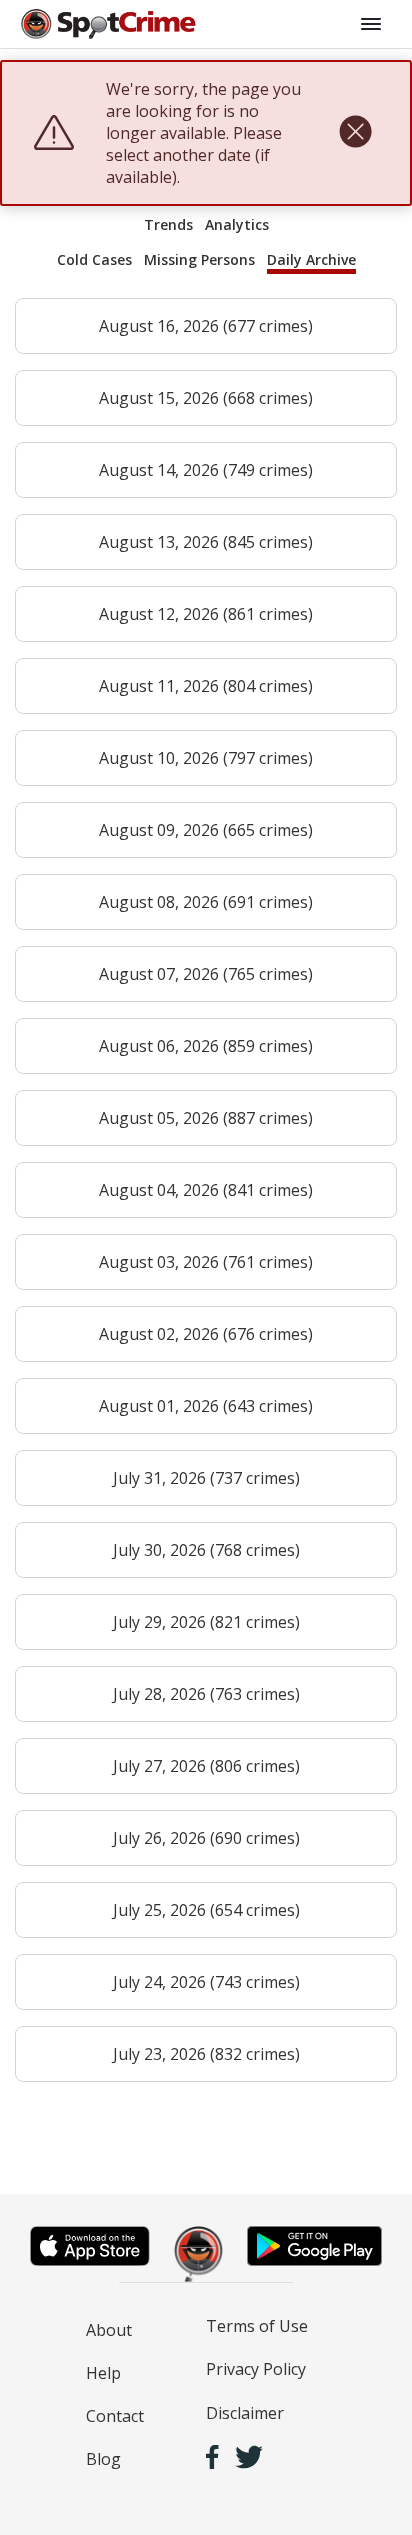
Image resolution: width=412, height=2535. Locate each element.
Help (103, 2373)
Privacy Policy (256, 2369)
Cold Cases (94, 259)
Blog (103, 2459)
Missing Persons (199, 259)
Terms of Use (257, 2326)
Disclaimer (245, 2413)
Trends (168, 224)
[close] (355, 133)
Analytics (237, 224)
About (109, 2330)
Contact (115, 2416)
